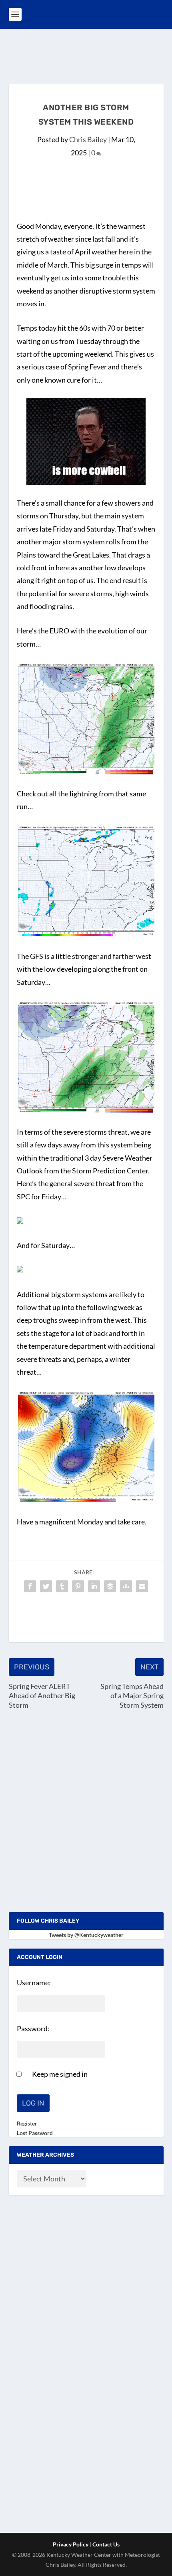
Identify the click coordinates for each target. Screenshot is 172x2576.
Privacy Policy (71, 2544)
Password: (33, 2028)
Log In (33, 2103)
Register (27, 2123)
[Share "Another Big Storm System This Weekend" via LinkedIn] (94, 1586)
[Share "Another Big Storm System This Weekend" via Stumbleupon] (126, 1586)
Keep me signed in (60, 2074)
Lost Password (35, 2133)
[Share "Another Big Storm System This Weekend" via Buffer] (110, 1586)
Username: (34, 1983)
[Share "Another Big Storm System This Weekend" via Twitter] (46, 1586)
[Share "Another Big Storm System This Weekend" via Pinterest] (78, 1586)
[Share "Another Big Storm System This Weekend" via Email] (142, 1586)
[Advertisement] (90, 55)
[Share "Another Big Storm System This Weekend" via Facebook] (30, 1586)
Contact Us (106, 2544)
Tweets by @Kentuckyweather (86, 1935)
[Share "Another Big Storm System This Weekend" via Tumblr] (62, 1586)
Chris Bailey (88, 139)
